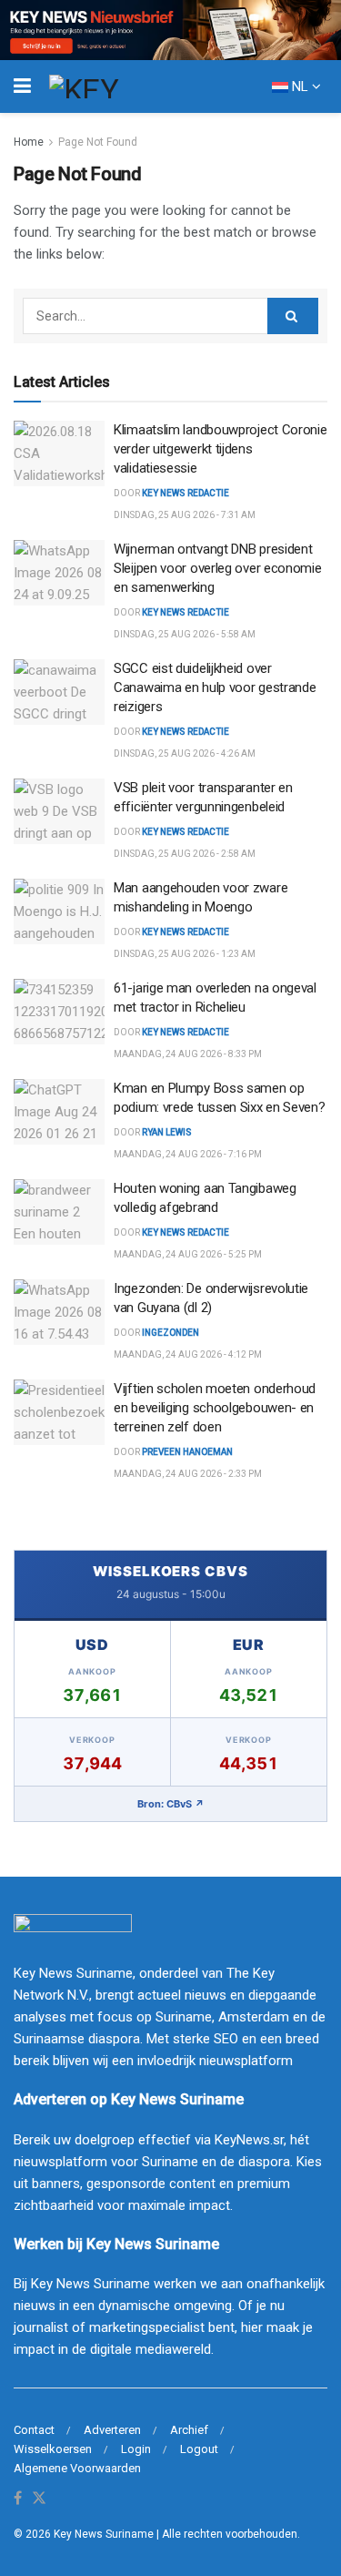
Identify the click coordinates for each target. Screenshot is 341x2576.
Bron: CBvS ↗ (171, 1804)
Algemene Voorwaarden (77, 2468)
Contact (34, 2430)
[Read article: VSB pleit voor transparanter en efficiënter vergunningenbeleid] (59, 811)
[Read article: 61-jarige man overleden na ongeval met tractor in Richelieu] (59, 1012)
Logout (199, 2449)
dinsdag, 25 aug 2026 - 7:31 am (185, 515)
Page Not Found (98, 142)
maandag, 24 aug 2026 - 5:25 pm (188, 1254)
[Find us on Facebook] (18, 2499)
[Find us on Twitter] (39, 2499)
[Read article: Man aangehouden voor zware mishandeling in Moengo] (59, 911)
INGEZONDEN (170, 1333)
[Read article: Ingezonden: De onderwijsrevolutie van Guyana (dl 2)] (59, 1312)
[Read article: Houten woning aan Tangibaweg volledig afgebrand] (59, 1212)
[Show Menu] (22, 87)
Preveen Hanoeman (187, 1452)
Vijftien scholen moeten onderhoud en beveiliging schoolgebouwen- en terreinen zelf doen (215, 1408)
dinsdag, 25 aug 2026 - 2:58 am (185, 854)
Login (136, 2449)
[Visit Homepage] (117, 87)
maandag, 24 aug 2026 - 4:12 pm (188, 1354)
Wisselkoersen (53, 2449)
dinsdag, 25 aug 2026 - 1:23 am (185, 954)
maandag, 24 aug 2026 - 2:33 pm (188, 1474)
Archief (189, 2430)
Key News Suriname (104, 2534)
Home (29, 142)
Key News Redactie (186, 493)
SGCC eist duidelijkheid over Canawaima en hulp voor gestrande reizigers (215, 687)
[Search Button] (293, 316)
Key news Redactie (186, 612)
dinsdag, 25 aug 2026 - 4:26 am (185, 753)
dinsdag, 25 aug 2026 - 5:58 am (185, 634)
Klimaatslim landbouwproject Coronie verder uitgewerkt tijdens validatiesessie (221, 449)
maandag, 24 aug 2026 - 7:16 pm (188, 1154)
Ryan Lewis (167, 1132)
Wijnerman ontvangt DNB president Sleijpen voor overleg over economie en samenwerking (218, 568)
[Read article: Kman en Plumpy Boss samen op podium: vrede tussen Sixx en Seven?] (59, 1112)
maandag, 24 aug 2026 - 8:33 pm (188, 1054)
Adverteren (112, 2430)
